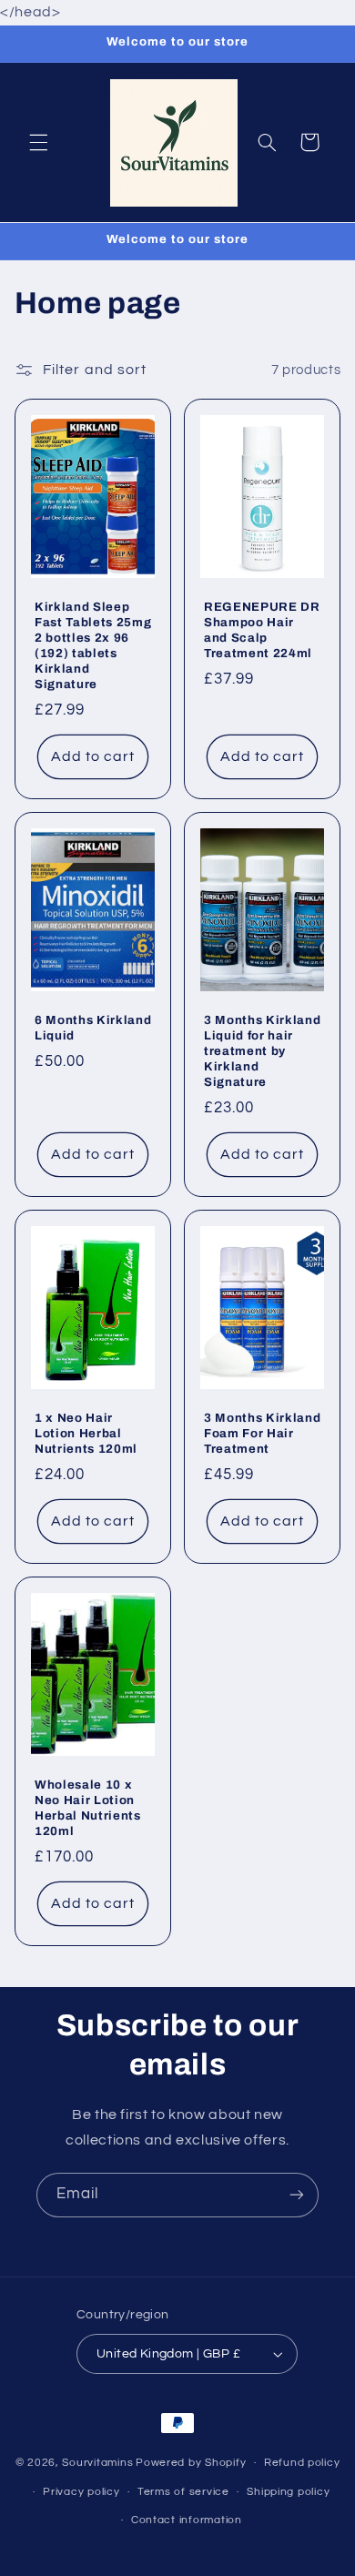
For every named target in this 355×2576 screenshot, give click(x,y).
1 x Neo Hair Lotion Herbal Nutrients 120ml (86, 1434)
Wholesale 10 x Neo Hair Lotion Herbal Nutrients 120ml (88, 1809)
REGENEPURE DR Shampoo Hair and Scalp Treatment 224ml (262, 631)
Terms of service (183, 2492)
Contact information (187, 2520)
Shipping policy (288, 2492)
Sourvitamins (97, 2463)
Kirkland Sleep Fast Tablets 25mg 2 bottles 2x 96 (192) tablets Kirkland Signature (93, 646)
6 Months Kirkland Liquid (93, 1029)
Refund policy (302, 2463)
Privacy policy (81, 2492)
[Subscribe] (297, 2195)
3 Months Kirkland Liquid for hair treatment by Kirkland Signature (262, 1052)
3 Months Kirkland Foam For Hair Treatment (262, 1434)
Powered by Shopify (191, 2463)
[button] (38, 142)
